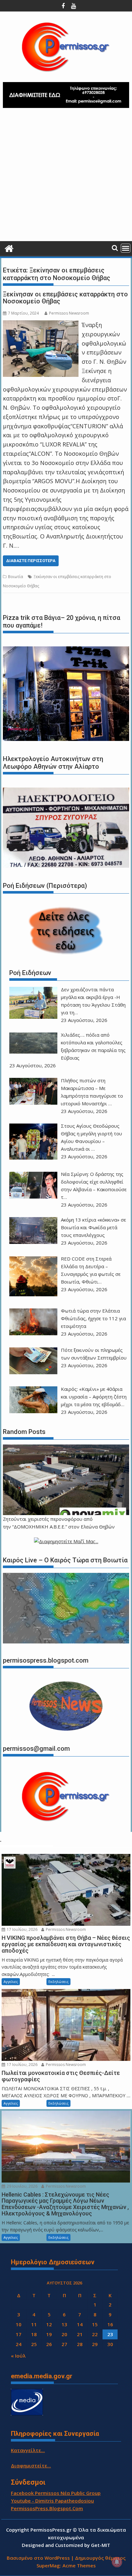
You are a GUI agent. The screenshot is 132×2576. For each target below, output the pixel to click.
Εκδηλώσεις (58, 1982)
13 (64, 2324)
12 (49, 2324)
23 (110, 2334)
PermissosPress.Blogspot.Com (47, 2508)
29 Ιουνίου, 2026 (22, 2186)
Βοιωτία (16, 577)
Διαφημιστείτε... (31, 2465)
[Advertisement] (66, 177)
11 (34, 2324)
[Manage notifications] (117, 2562)
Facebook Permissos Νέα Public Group (56, 2493)
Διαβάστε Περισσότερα (31, 561)
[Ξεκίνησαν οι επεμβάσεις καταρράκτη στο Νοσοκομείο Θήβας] (41, 325)
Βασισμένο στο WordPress (38, 2558)
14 (80, 2324)
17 (19, 2334)
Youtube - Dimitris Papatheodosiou (52, 2501)
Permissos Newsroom (69, 313)
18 (34, 2334)
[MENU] (126, 248)
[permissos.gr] (9, 248)
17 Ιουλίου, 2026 (22, 1929)
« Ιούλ (18, 2356)
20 (64, 2334)
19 (49, 2334)
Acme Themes (79, 2565)
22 (95, 2334)
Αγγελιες (11, 1982)
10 (19, 2324)
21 (80, 2334)
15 (95, 2324)
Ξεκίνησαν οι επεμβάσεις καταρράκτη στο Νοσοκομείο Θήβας (65, 298)
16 (110, 2324)
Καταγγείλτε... (28, 2450)
